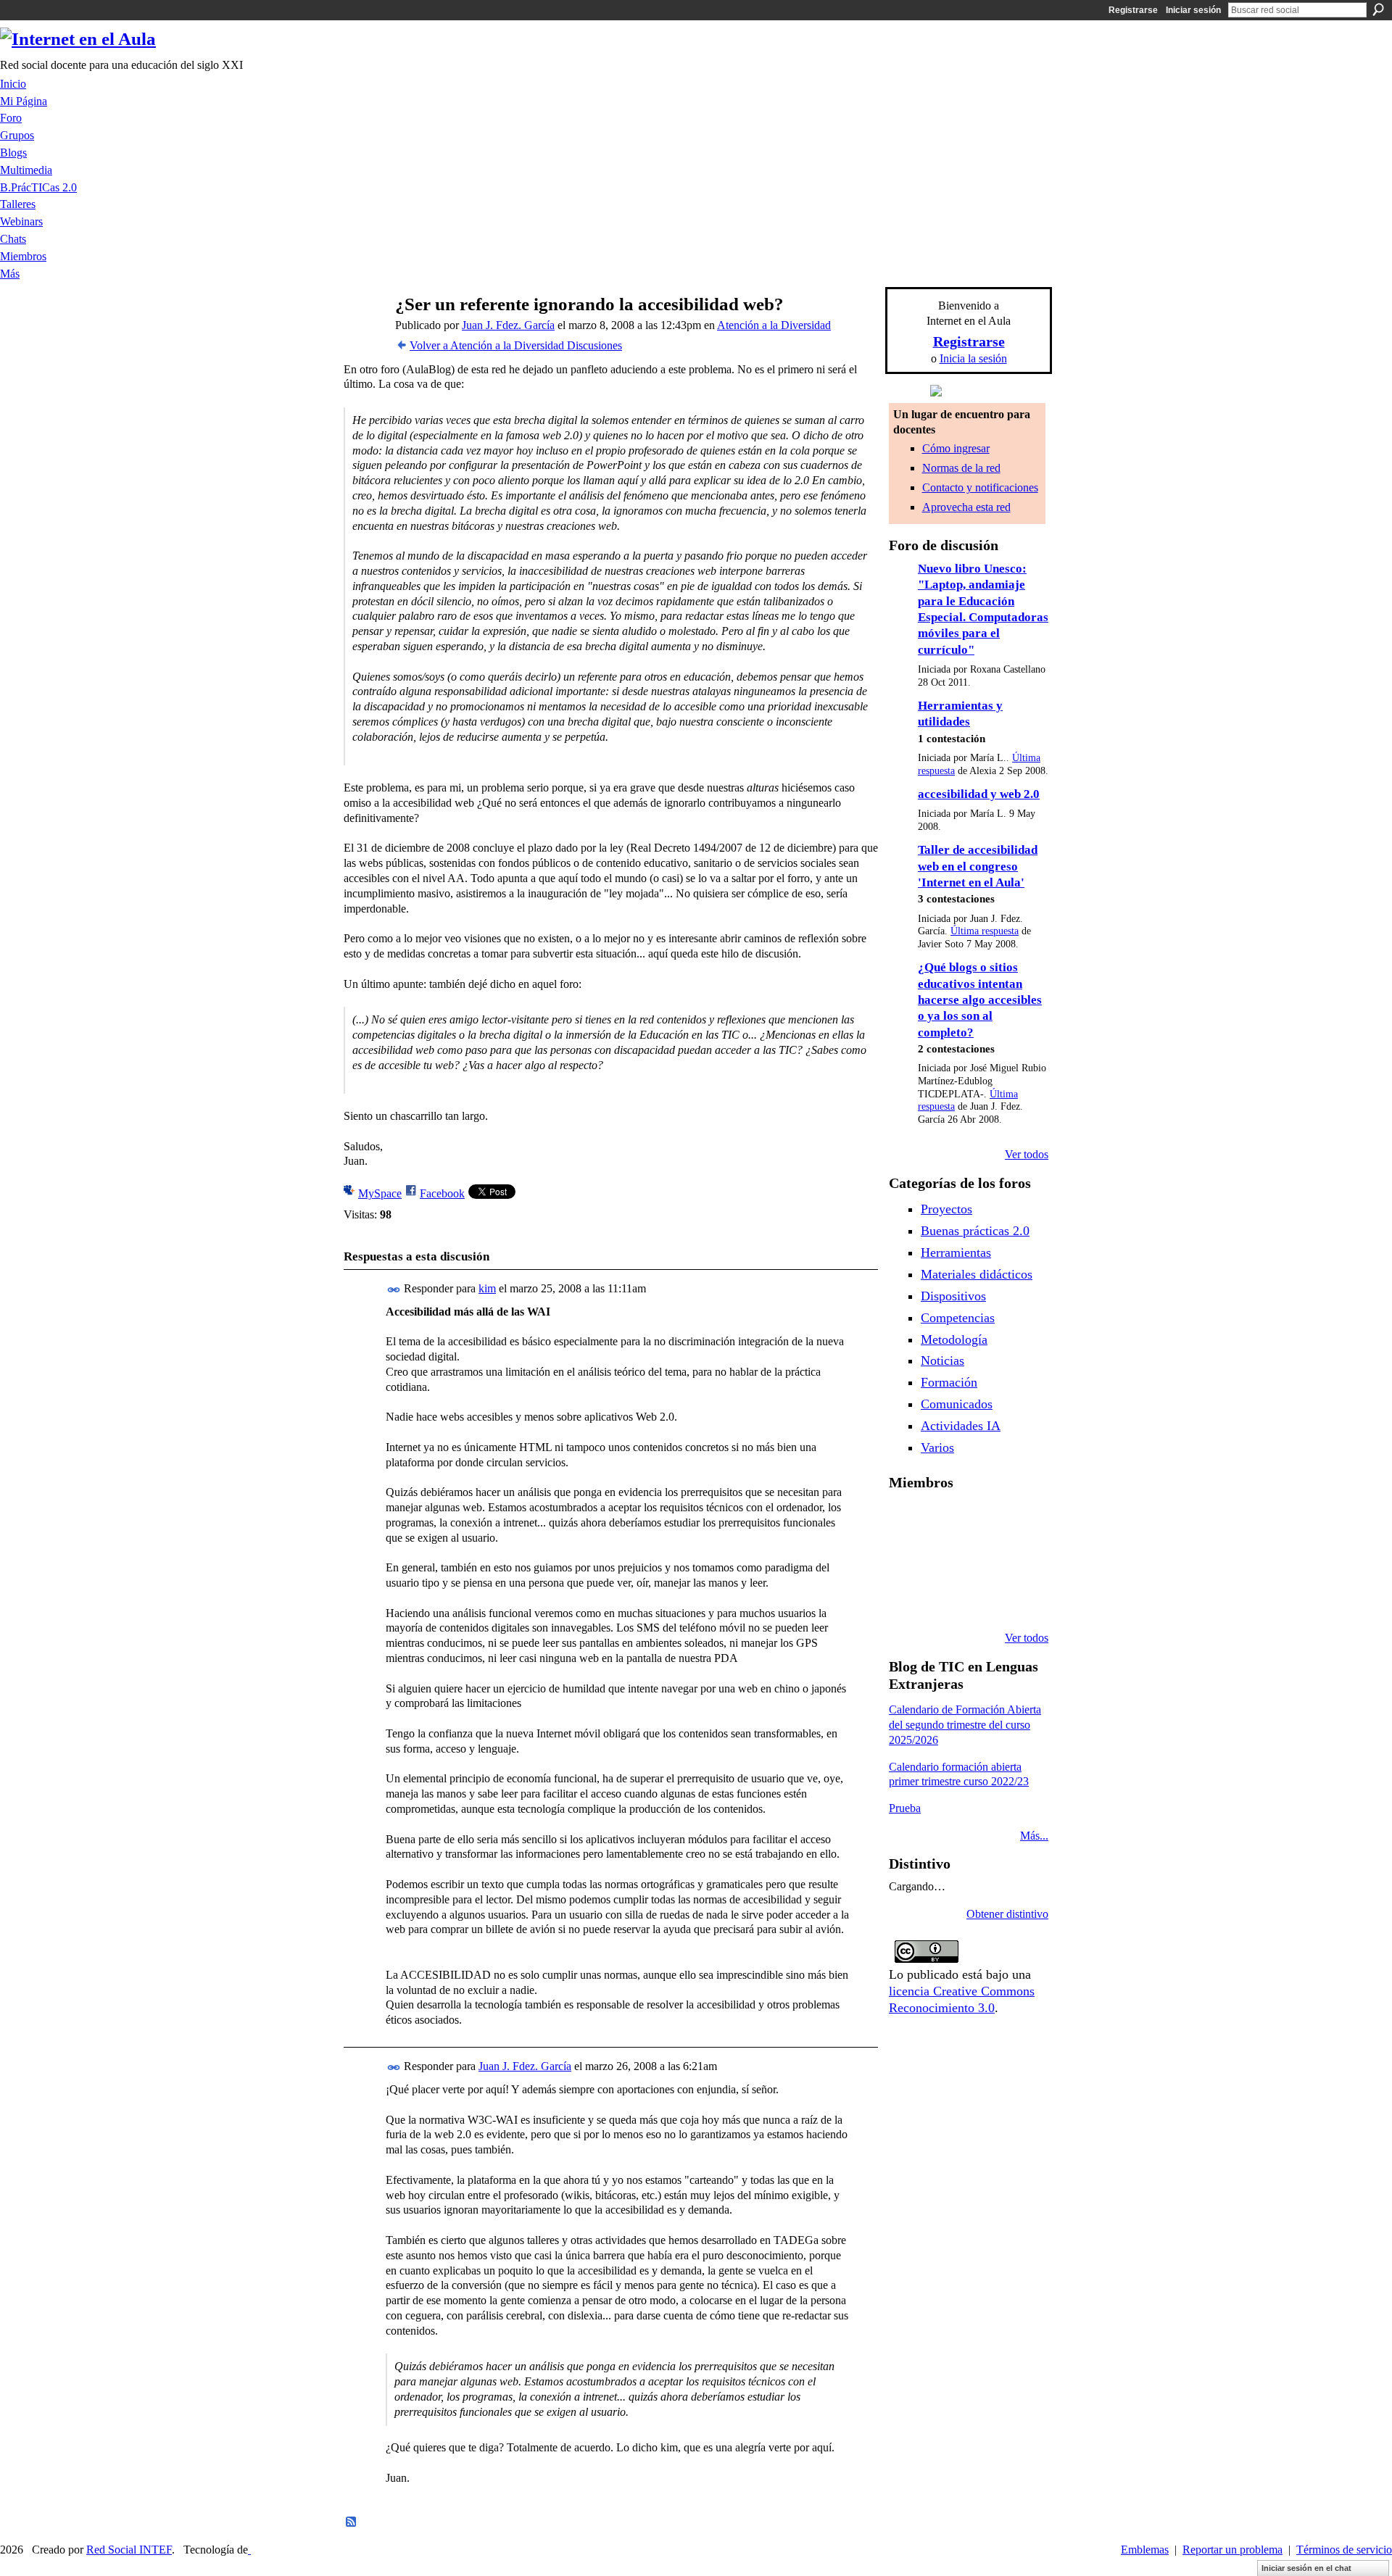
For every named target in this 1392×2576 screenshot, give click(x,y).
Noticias (942, 1360)
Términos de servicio (1344, 2550)
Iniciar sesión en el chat (1306, 2568)
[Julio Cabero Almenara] (943, 1599)
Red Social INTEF (129, 2550)
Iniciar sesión (1193, 10)
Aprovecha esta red (966, 507)
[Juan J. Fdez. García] (363, 332)
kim (487, 1288)
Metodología (954, 1339)
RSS (352, 2522)
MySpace (380, 1193)
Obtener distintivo (1007, 1914)
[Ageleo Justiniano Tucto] (906, 1521)
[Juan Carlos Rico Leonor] (943, 1560)
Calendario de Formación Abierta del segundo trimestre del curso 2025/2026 (965, 1725)
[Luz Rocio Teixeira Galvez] (1017, 1560)
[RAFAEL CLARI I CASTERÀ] (943, 1521)
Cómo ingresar (956, 448)
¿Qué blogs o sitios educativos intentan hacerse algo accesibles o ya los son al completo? (980, 1000)
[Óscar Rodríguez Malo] (980, 1521)
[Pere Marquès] (906, 1599)
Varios (937, 1447)
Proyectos (946, 1209)
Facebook (442, 1193)
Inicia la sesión (973, 358)
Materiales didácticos (977, 1274)
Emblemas (1145, 2550)
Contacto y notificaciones (980, 487)
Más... (1034, 1836)
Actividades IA (961, 1426)
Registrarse (1133, 10)
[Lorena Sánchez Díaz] (906, 1560)
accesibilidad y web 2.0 (979, 794)
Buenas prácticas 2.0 (975, 1231)
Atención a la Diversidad (774, 325)
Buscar (1378, 9)
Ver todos (1027, 1154)
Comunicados (957, 1404)
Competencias (958, 1318)
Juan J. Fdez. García (508, 325)
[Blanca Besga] (980, 1560)
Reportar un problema (1232, 2550)
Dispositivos (953, 1296)
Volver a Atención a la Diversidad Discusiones (516, 345)
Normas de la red (961, 468)
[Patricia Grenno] (980, 1599)
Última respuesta (985, 931)
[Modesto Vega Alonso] (1017, 1521)
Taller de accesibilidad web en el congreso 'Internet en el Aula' (978, 866)
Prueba (905, 1808)
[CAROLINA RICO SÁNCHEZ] (1017, 1599)
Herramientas (956, 1252)
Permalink (394, 1290)
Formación (949, 1382)
